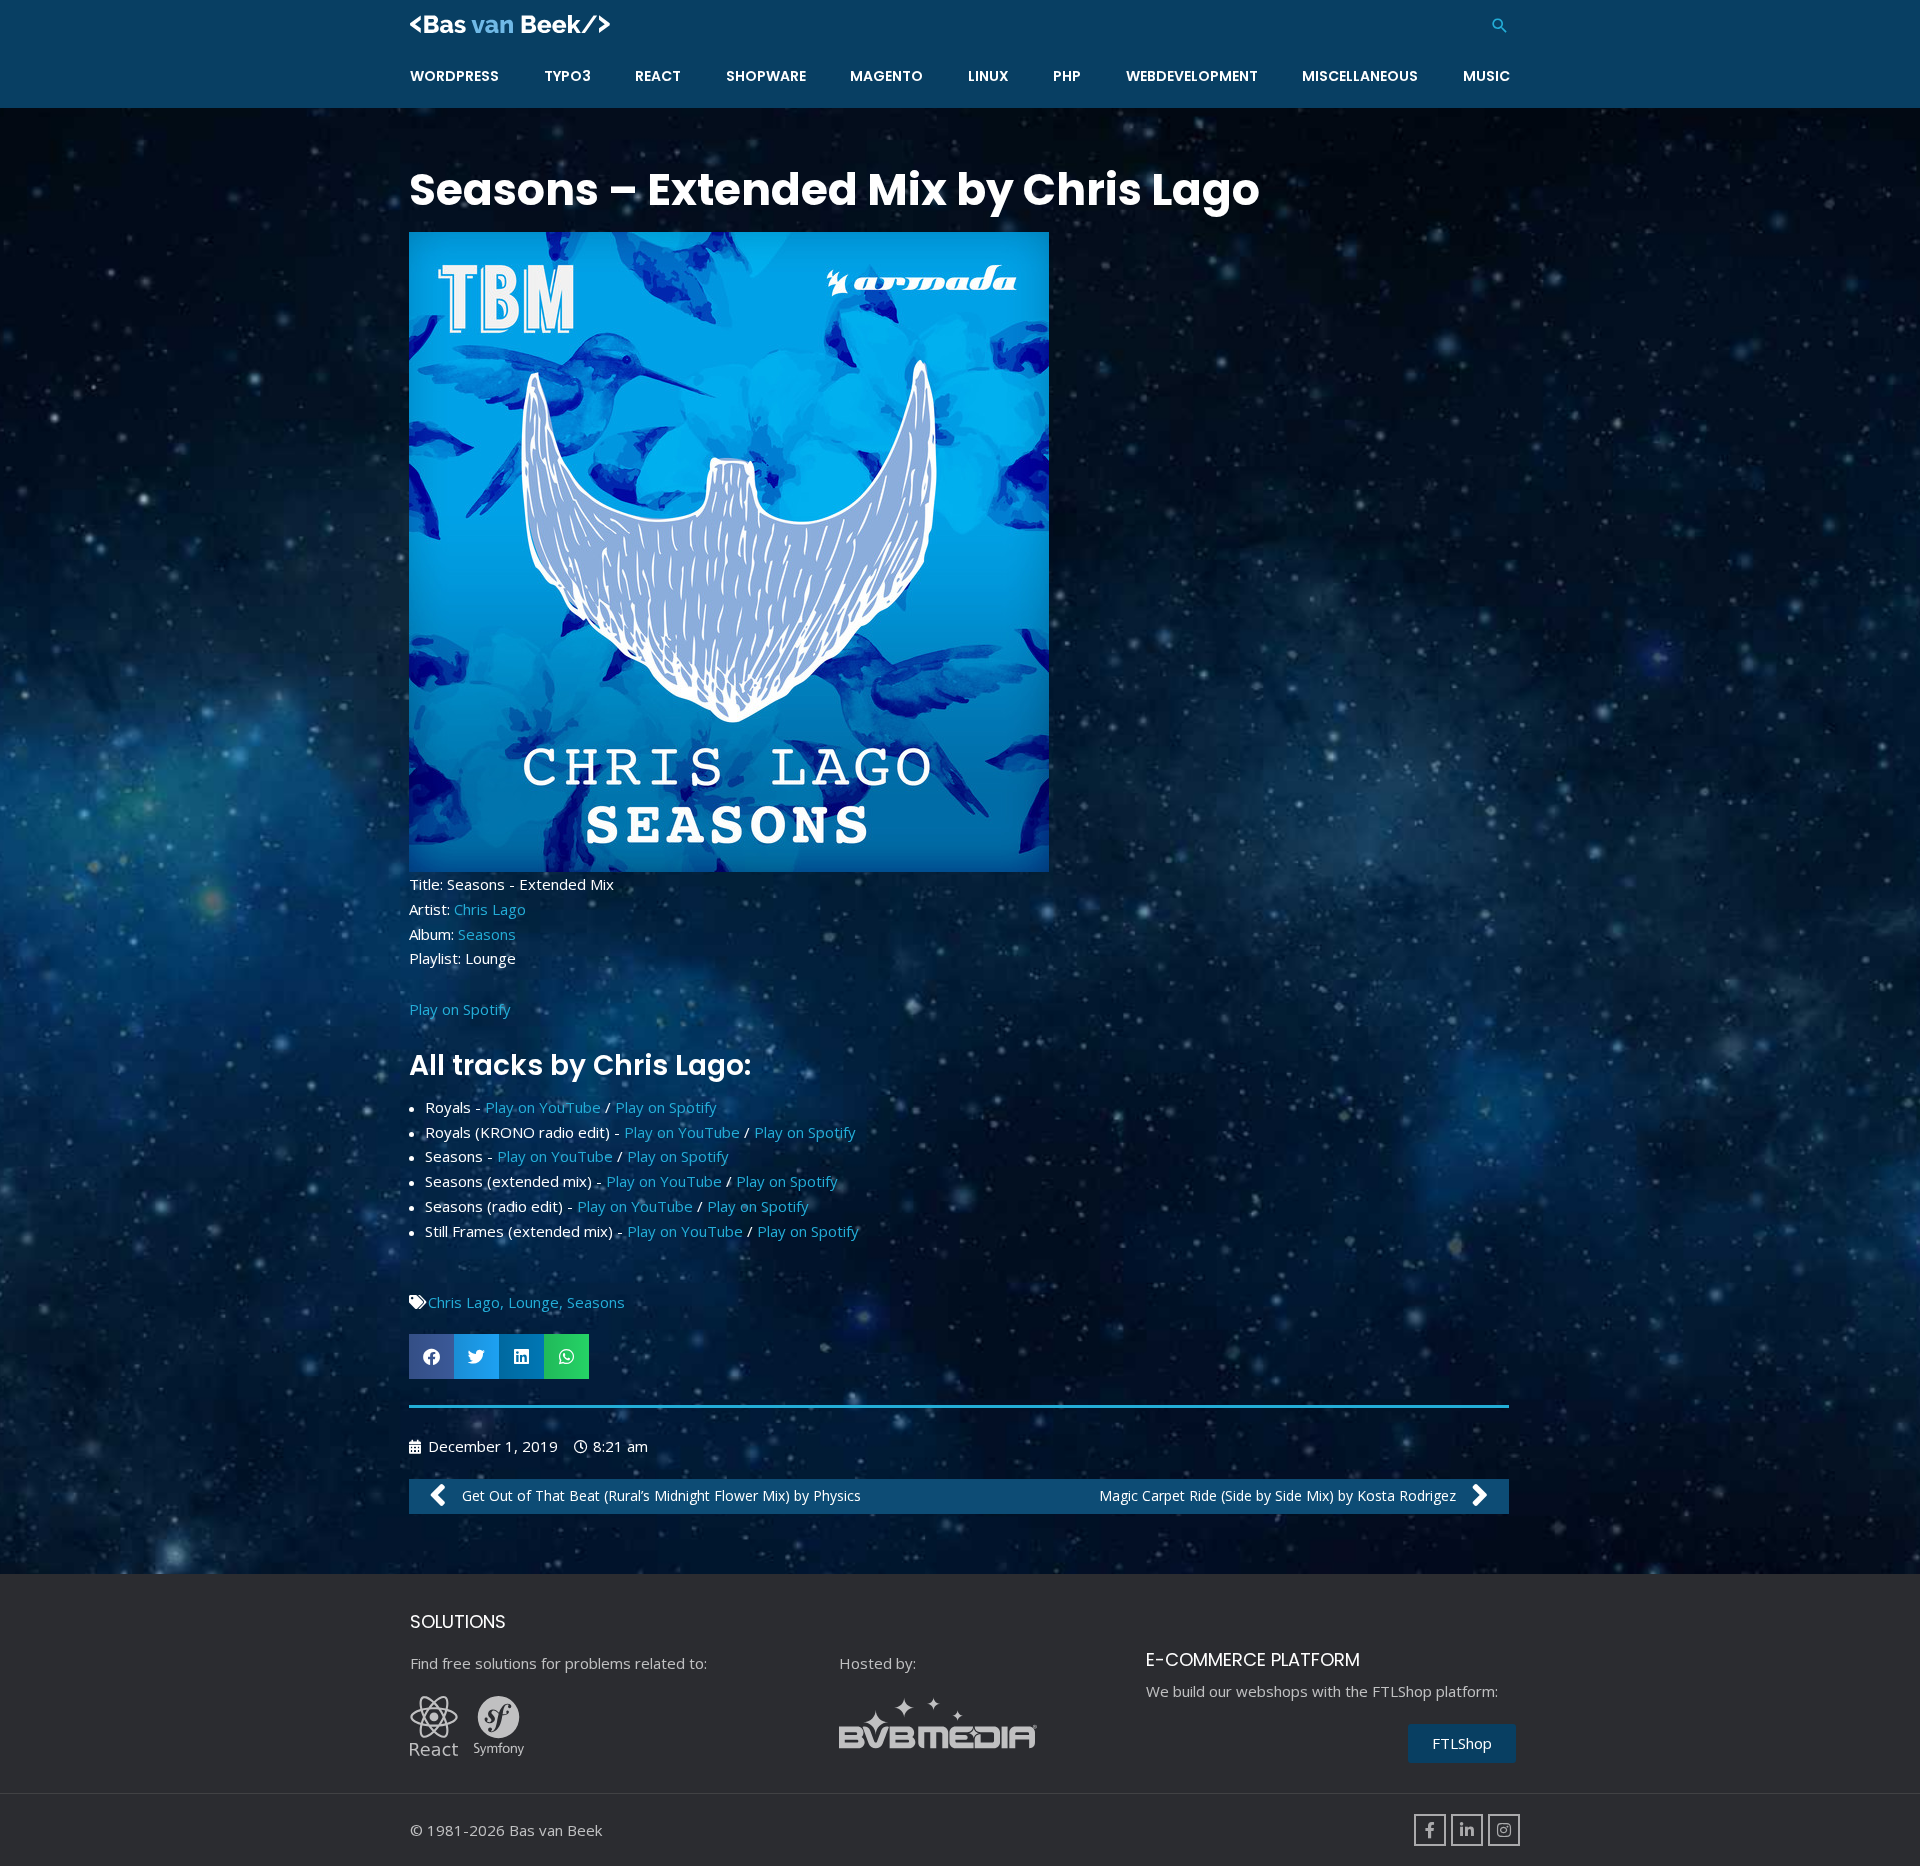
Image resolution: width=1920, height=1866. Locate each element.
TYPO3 (567, 76)
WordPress (454, 76)
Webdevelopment (1192, 76)
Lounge (533, 1302)
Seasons (487, 934)
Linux (988, 76)
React (658, 76)
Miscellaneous (1360, 76)
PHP (1067, 76)
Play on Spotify (460, 1009)
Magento (886, 76)
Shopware (766, 76)
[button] (1500, 25)
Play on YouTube (543, 1107)
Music (1486, 76)
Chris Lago (490, 909)
